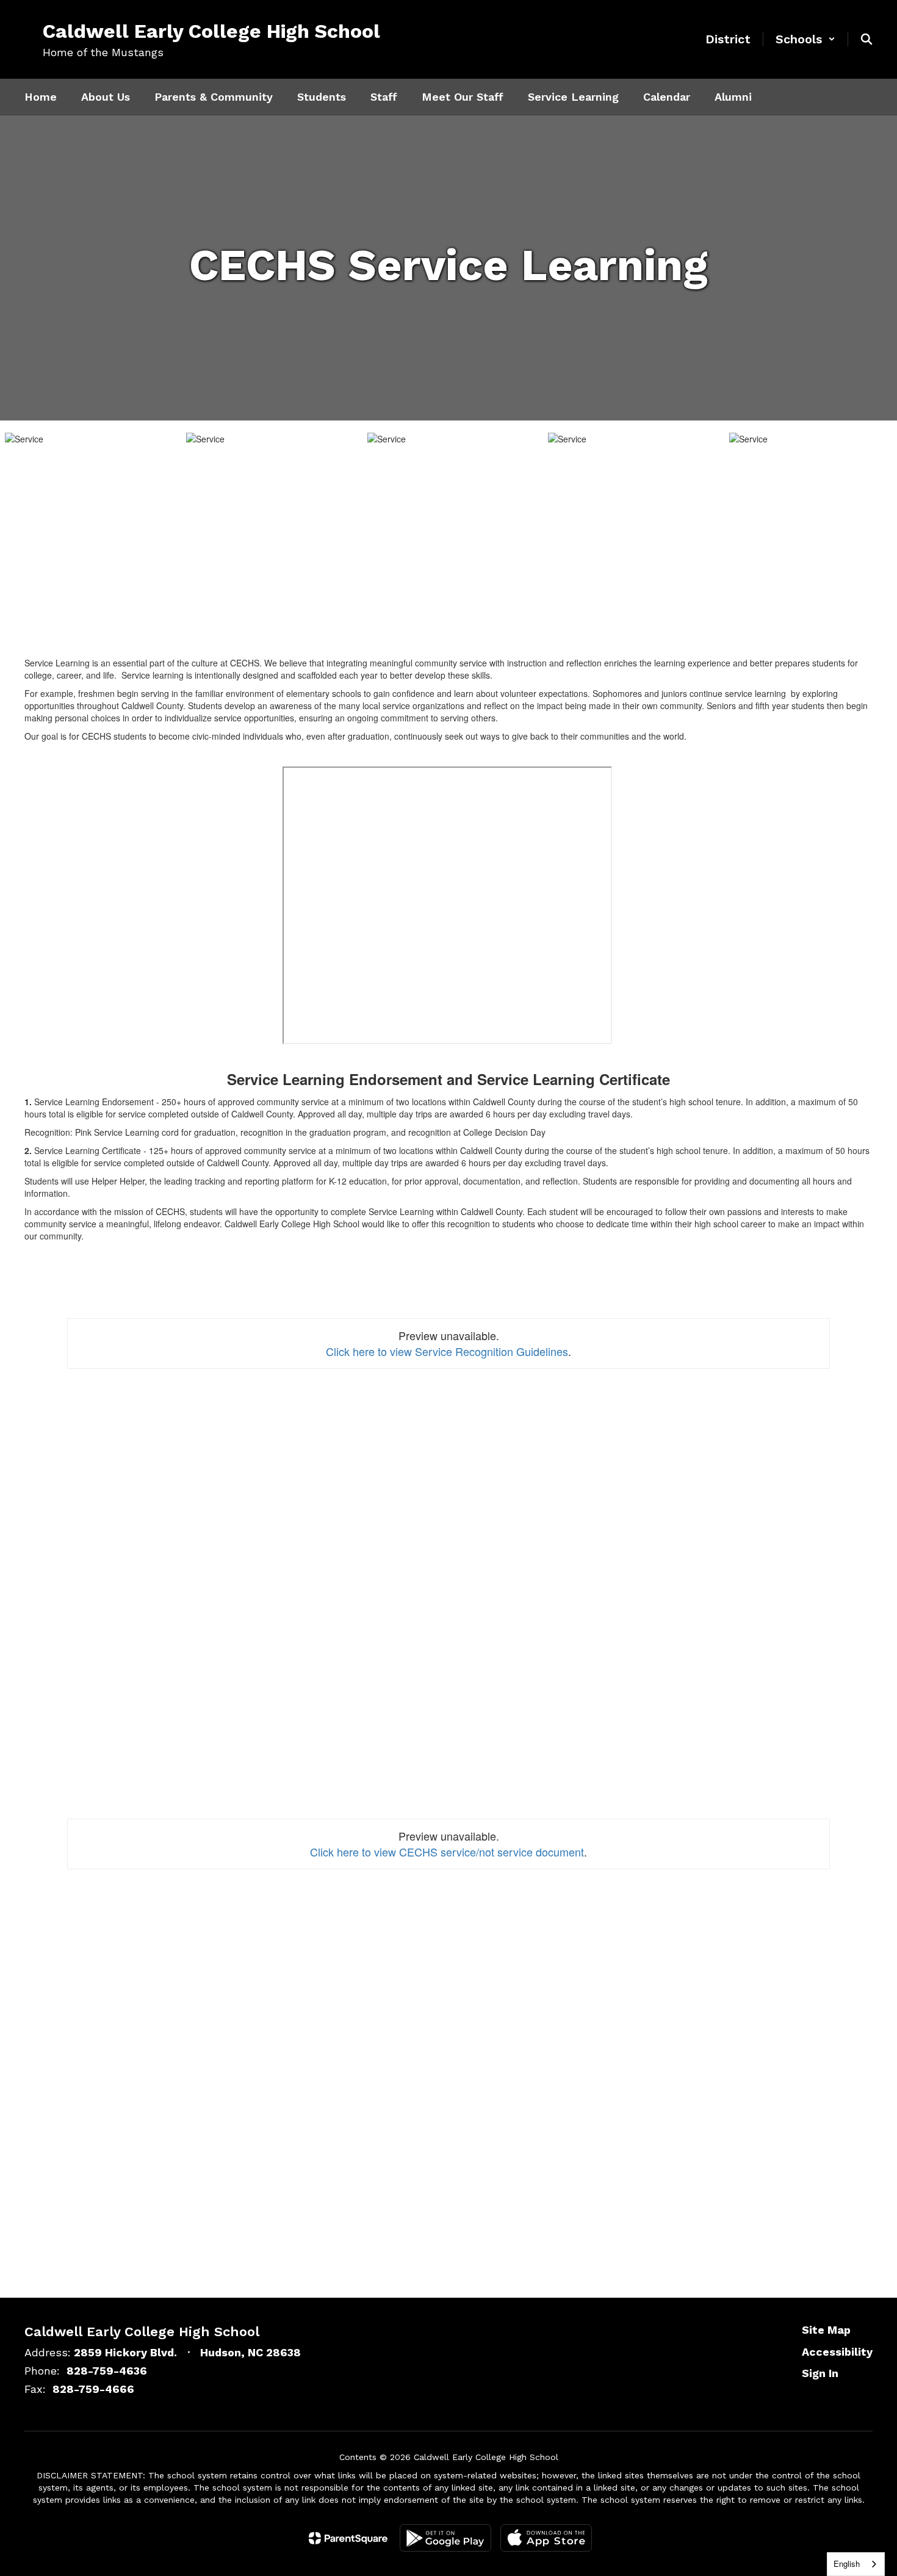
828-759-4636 (107, 2371)
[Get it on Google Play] (445, 2538)
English (847, 2563)
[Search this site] (866, 39)
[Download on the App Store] (546, 2538)
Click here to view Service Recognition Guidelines (447, 1351)
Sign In (820, 2373)
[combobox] (856, 2564)
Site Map (826, 2330)
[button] (805, 39)
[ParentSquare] (348, 2538)
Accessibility (837, 2352)
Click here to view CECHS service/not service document (447, 1852)
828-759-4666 (93, 2389)
